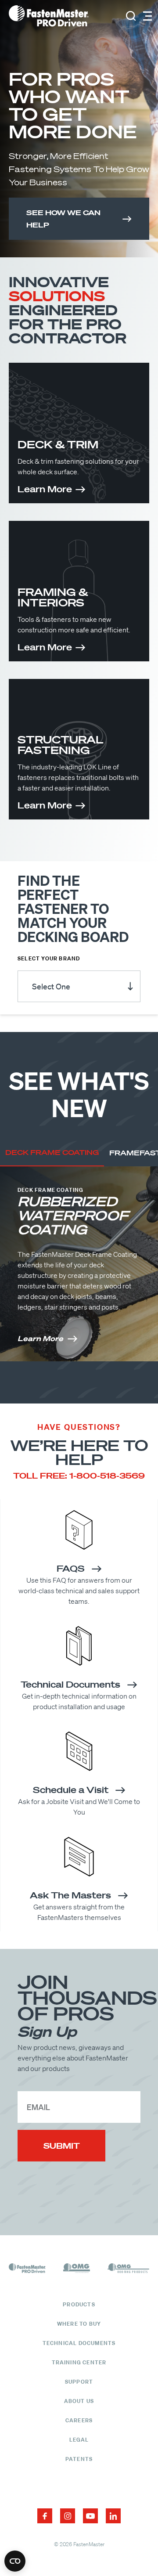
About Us (79, 2401)
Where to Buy (79, 2324)
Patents (79, 2459)
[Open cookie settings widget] (15, 2561)
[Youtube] (90, 2516)
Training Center (79, 2362)
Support (79, 2382)
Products (79, 2304)
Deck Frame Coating (52, 1152)
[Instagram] (68, 2516)
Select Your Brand (49, 959)
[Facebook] (45, 2516)
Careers (79, 2420)
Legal (79, 2440)
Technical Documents (79, 2343)
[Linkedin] (113, 2516)
